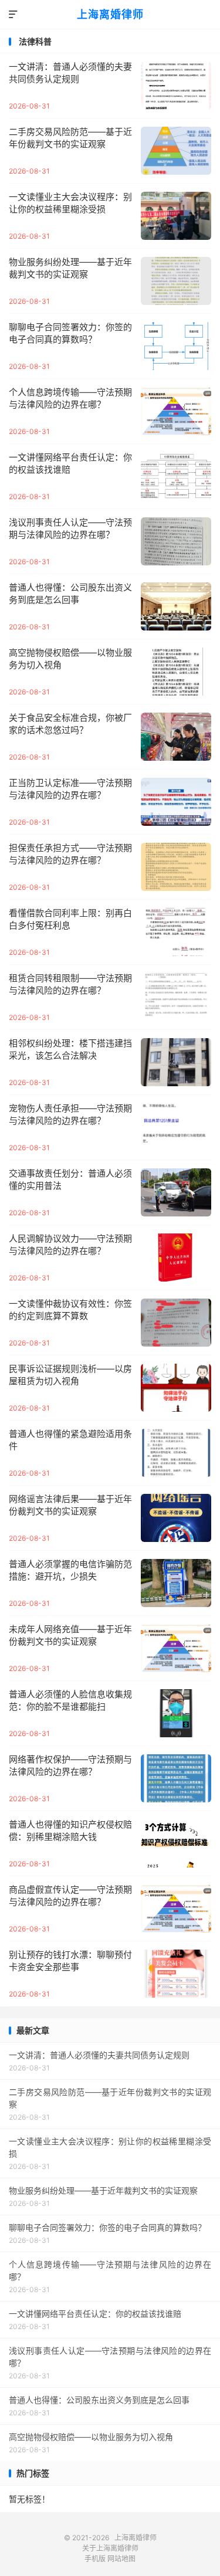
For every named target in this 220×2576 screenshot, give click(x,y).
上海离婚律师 (110, 14)
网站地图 (121, 2559)
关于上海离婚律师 (110, 2548)
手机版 (95, 2559)
